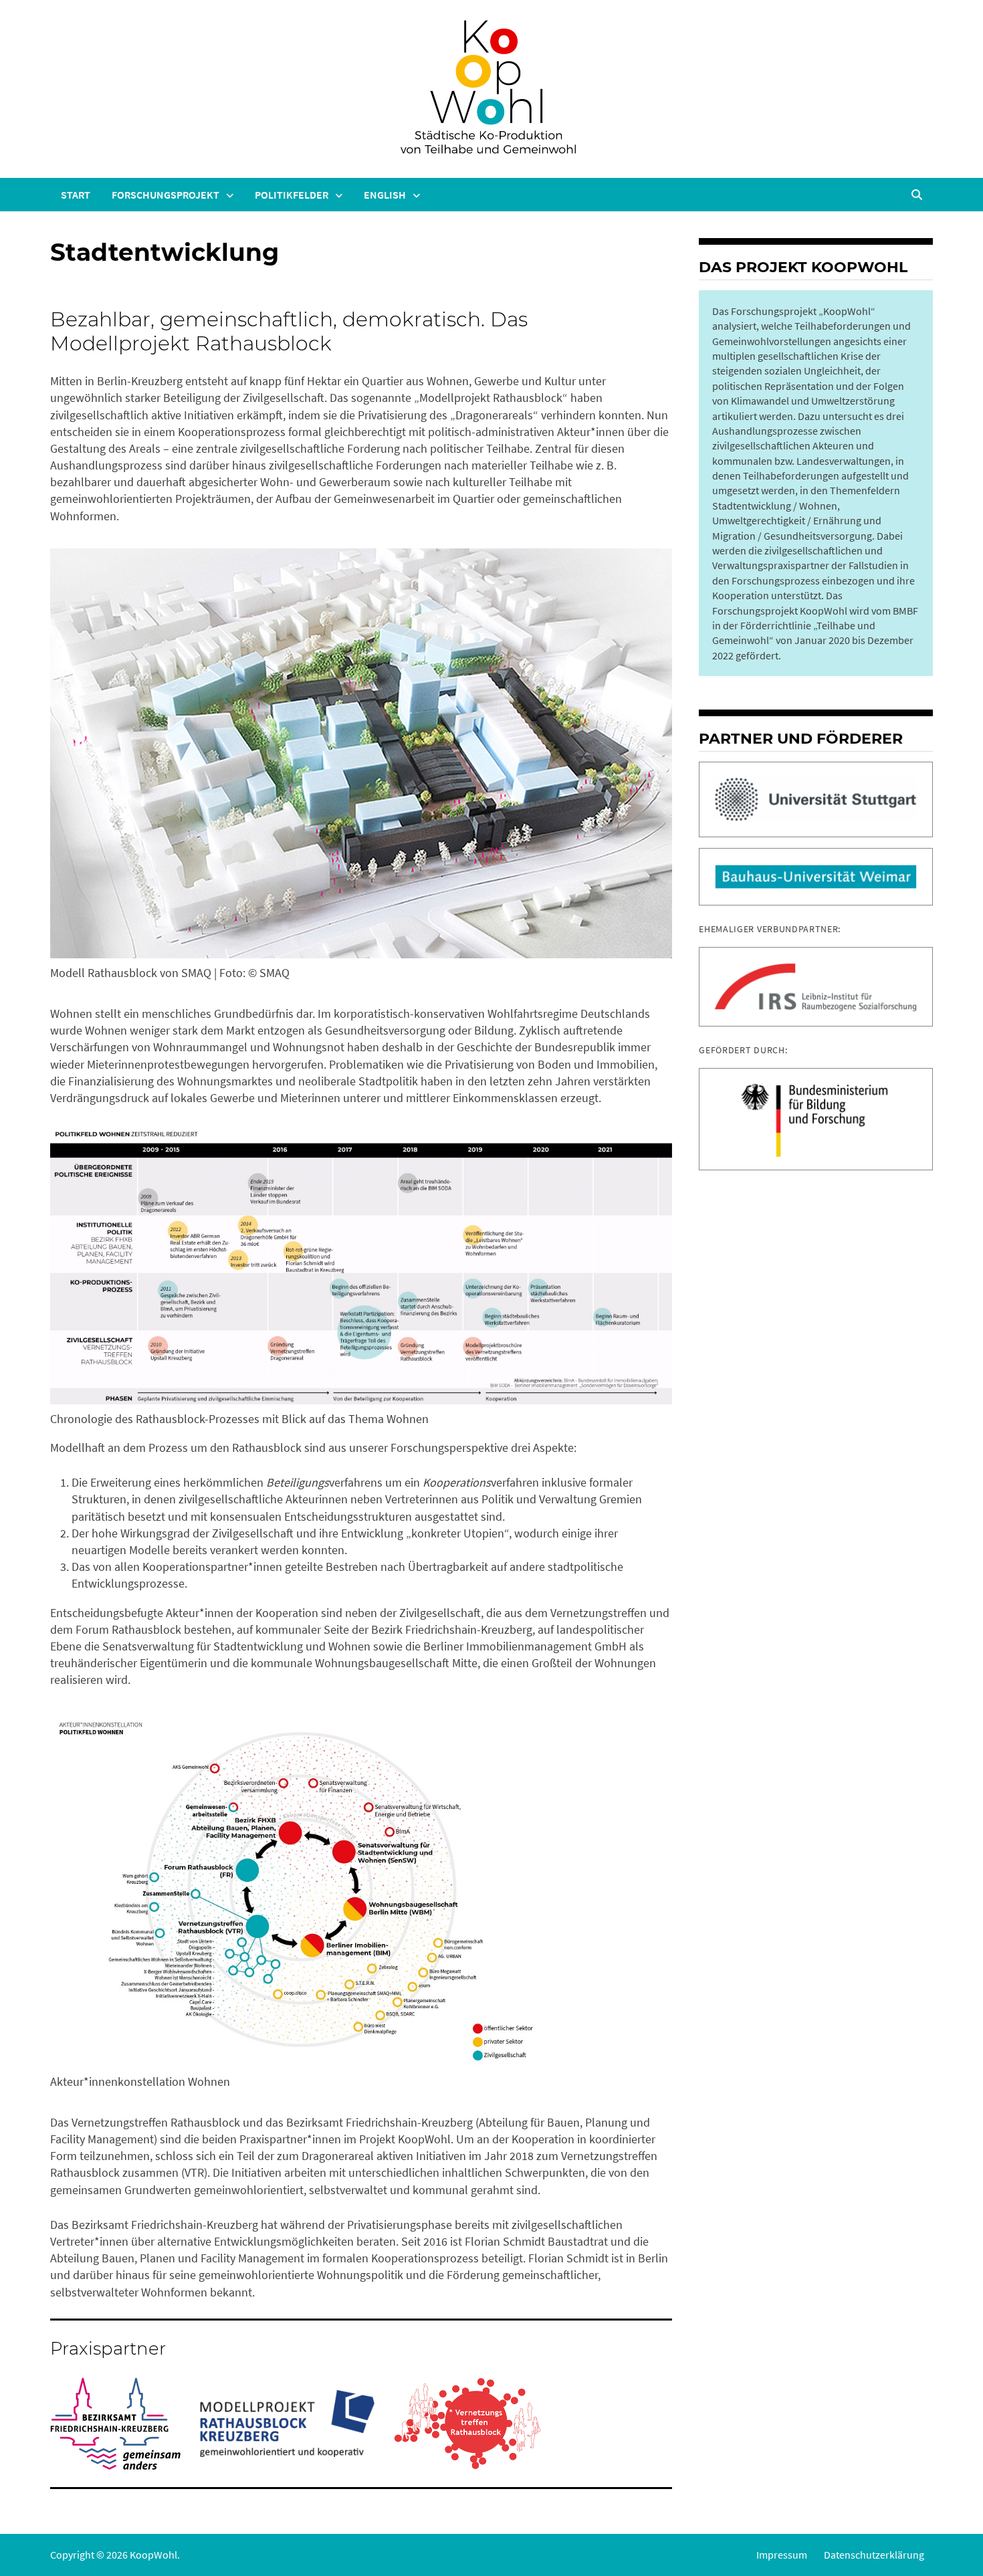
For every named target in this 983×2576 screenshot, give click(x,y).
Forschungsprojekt (166, 195)
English (385, 195)
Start (76, 195)
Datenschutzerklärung (874, 2555)
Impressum (782, 2555)
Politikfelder (292, 195)
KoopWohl (153, 2555)
